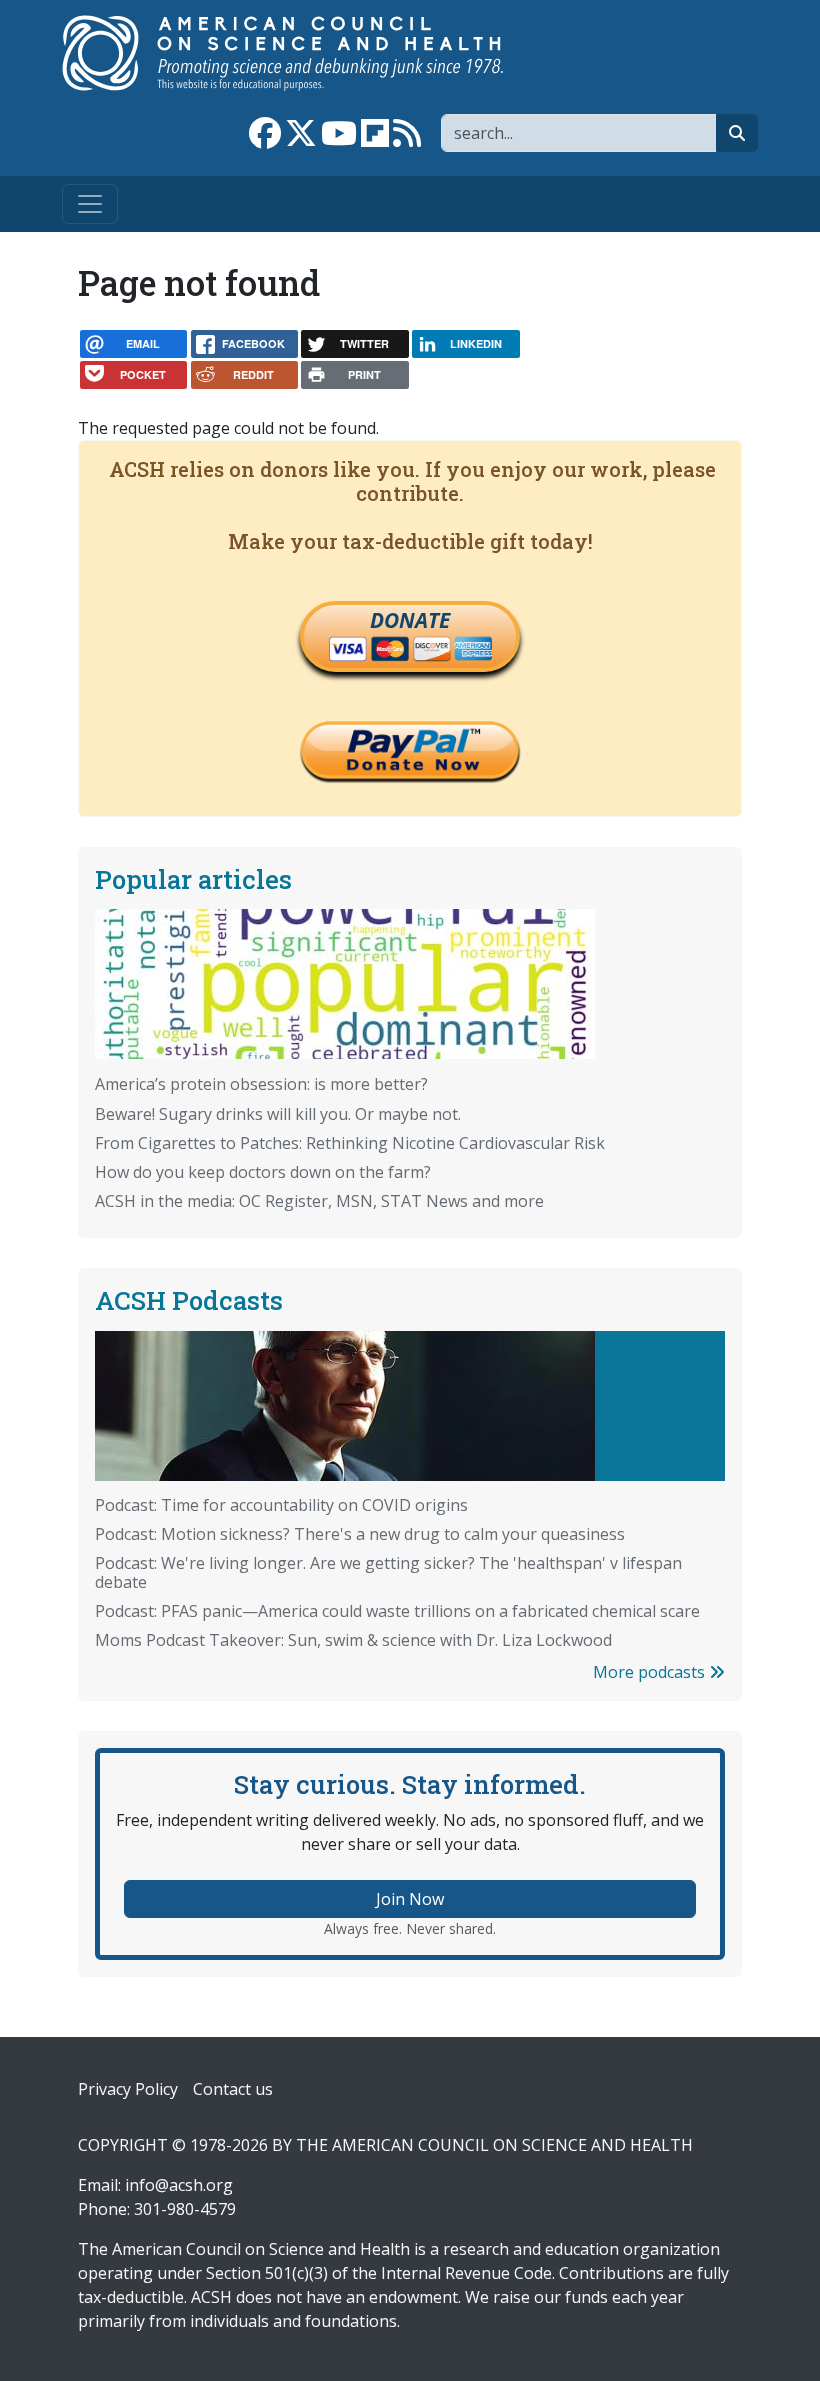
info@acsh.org (179, 2185)
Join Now (410, 1899)
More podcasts (651, 1672)
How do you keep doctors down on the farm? (263, 1172)
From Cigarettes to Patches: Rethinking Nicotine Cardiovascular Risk (350, 1143)
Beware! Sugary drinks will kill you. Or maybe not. (278, 1114)
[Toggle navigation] (90, 204)
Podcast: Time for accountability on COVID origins (281, 1505)
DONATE (410, 620)
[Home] (303, 53)
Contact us (233, 2089)
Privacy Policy (128, 2089)
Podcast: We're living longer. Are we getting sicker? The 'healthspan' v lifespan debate (388, 1572)
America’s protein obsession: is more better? (261, 1084)
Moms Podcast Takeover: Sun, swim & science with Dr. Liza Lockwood (353, 1640)
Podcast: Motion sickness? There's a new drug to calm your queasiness (360, 1534)
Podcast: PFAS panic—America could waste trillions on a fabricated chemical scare (397, 1611)
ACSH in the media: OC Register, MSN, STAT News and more (319, 1201)
